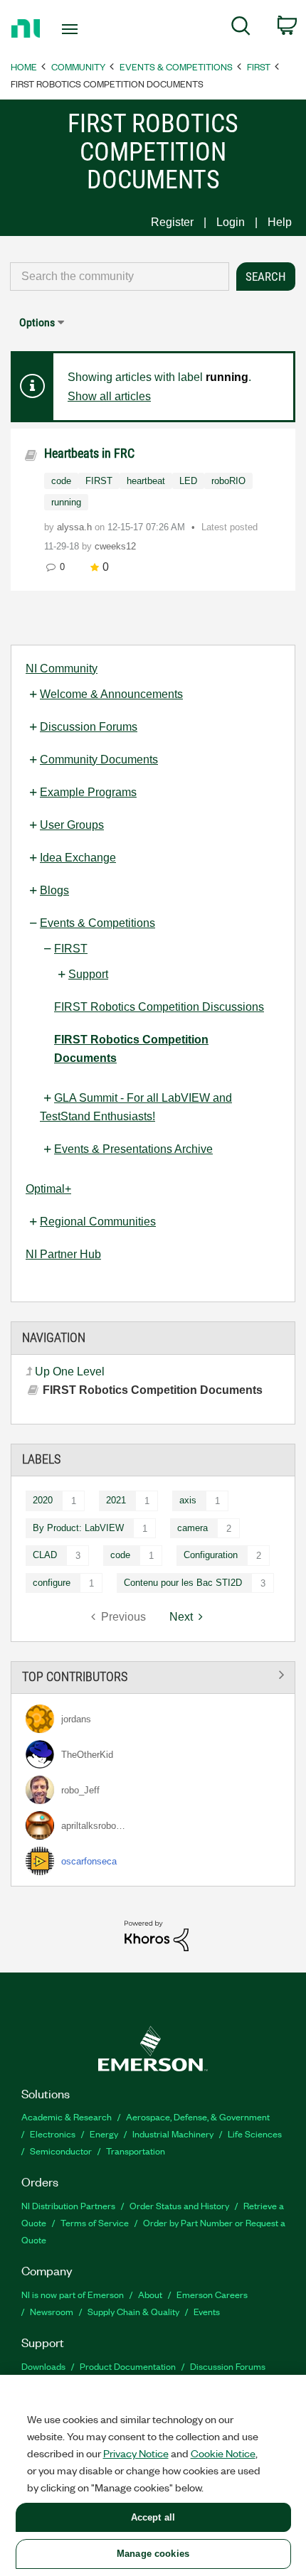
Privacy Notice (136, 2453)
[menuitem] (241, 28)
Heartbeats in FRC (89, 453)
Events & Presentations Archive (133, 1149)
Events (207, 2311)
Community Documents (99, 760)
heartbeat (146, 481)
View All (153, 1675)
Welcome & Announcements (111, 694)
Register (172, 222)
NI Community (62, 669)
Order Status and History (179, 2205)
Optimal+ (48, 1189)
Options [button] (37, 322)
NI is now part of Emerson (73, 2294)
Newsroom (52, 2311)
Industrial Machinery (173, 2134)
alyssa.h (76, 527)
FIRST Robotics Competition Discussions (159, 1007)
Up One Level (70, 1372)
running (66, 502)
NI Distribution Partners (68, 2205)
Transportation (136, 2151)
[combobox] (120, 277)
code (120, 1555)
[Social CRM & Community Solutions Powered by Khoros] (157, 1935)
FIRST (259, 66)
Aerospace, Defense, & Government (198, 2116)
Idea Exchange (78, 858)
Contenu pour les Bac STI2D (183, 1583)
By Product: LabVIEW (78, 1528)
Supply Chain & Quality (133, 2311)
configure (52, 1583)
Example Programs (88, 792)
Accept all (153, 2517)
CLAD (45, 1555)
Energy (104, 2134)
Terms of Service (95, 2222)
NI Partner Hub (63, 1254)
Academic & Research (67, 2116)
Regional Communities (98, 1222)
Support (88, 974)
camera (192, 1528)
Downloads (43, 2366)
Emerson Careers (212, 2294)
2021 (116, 1500)
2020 (43, 1500)
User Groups (72, 825)
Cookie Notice (223, 2453)
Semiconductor (61, 2151)
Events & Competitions (176, 66)
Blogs (54, 890)
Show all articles (109, 396)
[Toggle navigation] (74, 29)
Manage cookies (153, 2554)
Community (78, 66)
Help (280, 222)
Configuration (211, 1555)
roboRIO (228, 481)
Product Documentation (128, 2366)
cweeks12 (115, 546)
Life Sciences (255, 2134)
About (150, 2294)
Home (24, 66)
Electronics (53, 2134)
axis (188, 1500)
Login (231, 222)
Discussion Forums (89, 727)
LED (188, 481)
